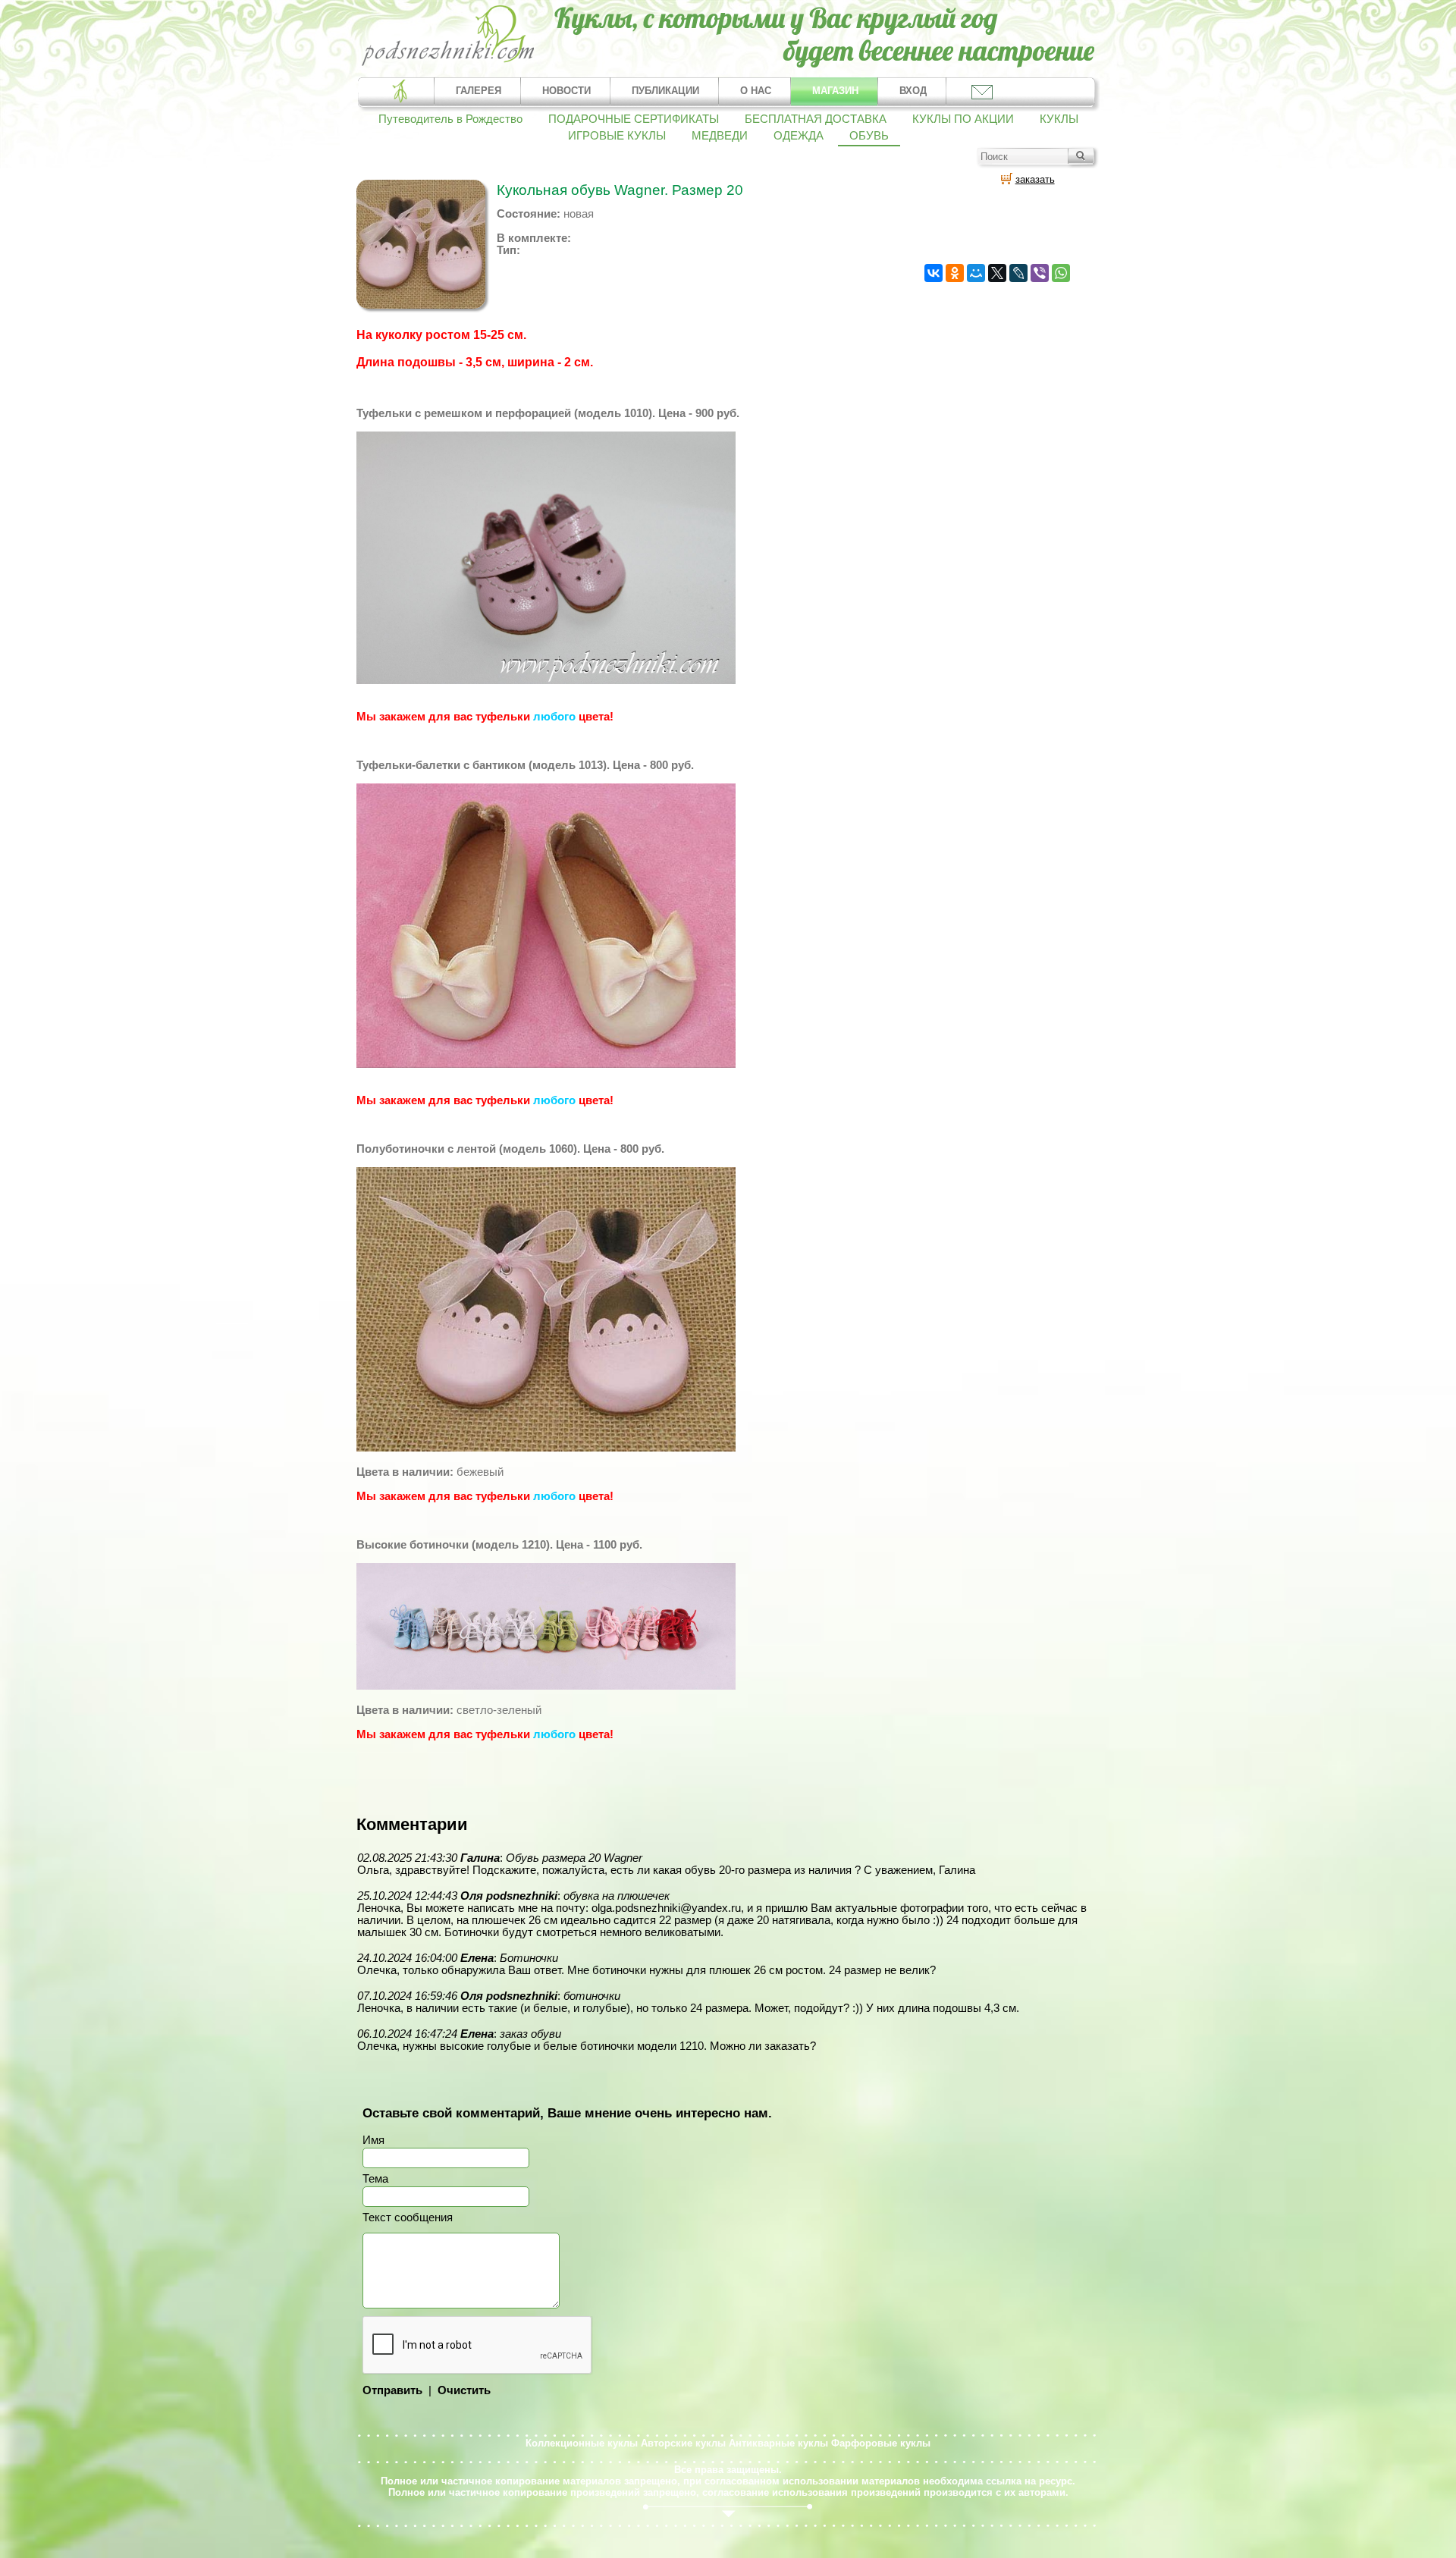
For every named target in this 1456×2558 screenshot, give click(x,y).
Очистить (464, 2390)
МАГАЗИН (835, 91)
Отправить (392, 2390)
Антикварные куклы (778, 2443)
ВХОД (913, 91)
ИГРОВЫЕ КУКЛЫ (617, 136)
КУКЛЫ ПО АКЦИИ (963, 119)
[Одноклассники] (955, 273)
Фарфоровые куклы (881, 2443)
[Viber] (1040, 273)
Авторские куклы (683, 2443)
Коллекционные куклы (582, 2443)
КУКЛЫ (1059, 119)
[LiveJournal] (1018, 273)
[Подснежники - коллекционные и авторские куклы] (449, 64)
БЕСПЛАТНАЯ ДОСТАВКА (816, 119)
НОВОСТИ (566, 91)
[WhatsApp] (1061, 273)
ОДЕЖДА (799, 136)
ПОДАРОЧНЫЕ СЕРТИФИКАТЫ (634, 119)
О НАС (756, 91)
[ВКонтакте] (934, 273)
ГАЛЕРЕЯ (479, 91)
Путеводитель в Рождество (450, 119)
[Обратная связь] (981, 91)
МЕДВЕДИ (720, 136)
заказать (1035, 179)
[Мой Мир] (976, 273)
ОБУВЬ (869, 136)
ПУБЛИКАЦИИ (665, 91)
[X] (997, 273)
